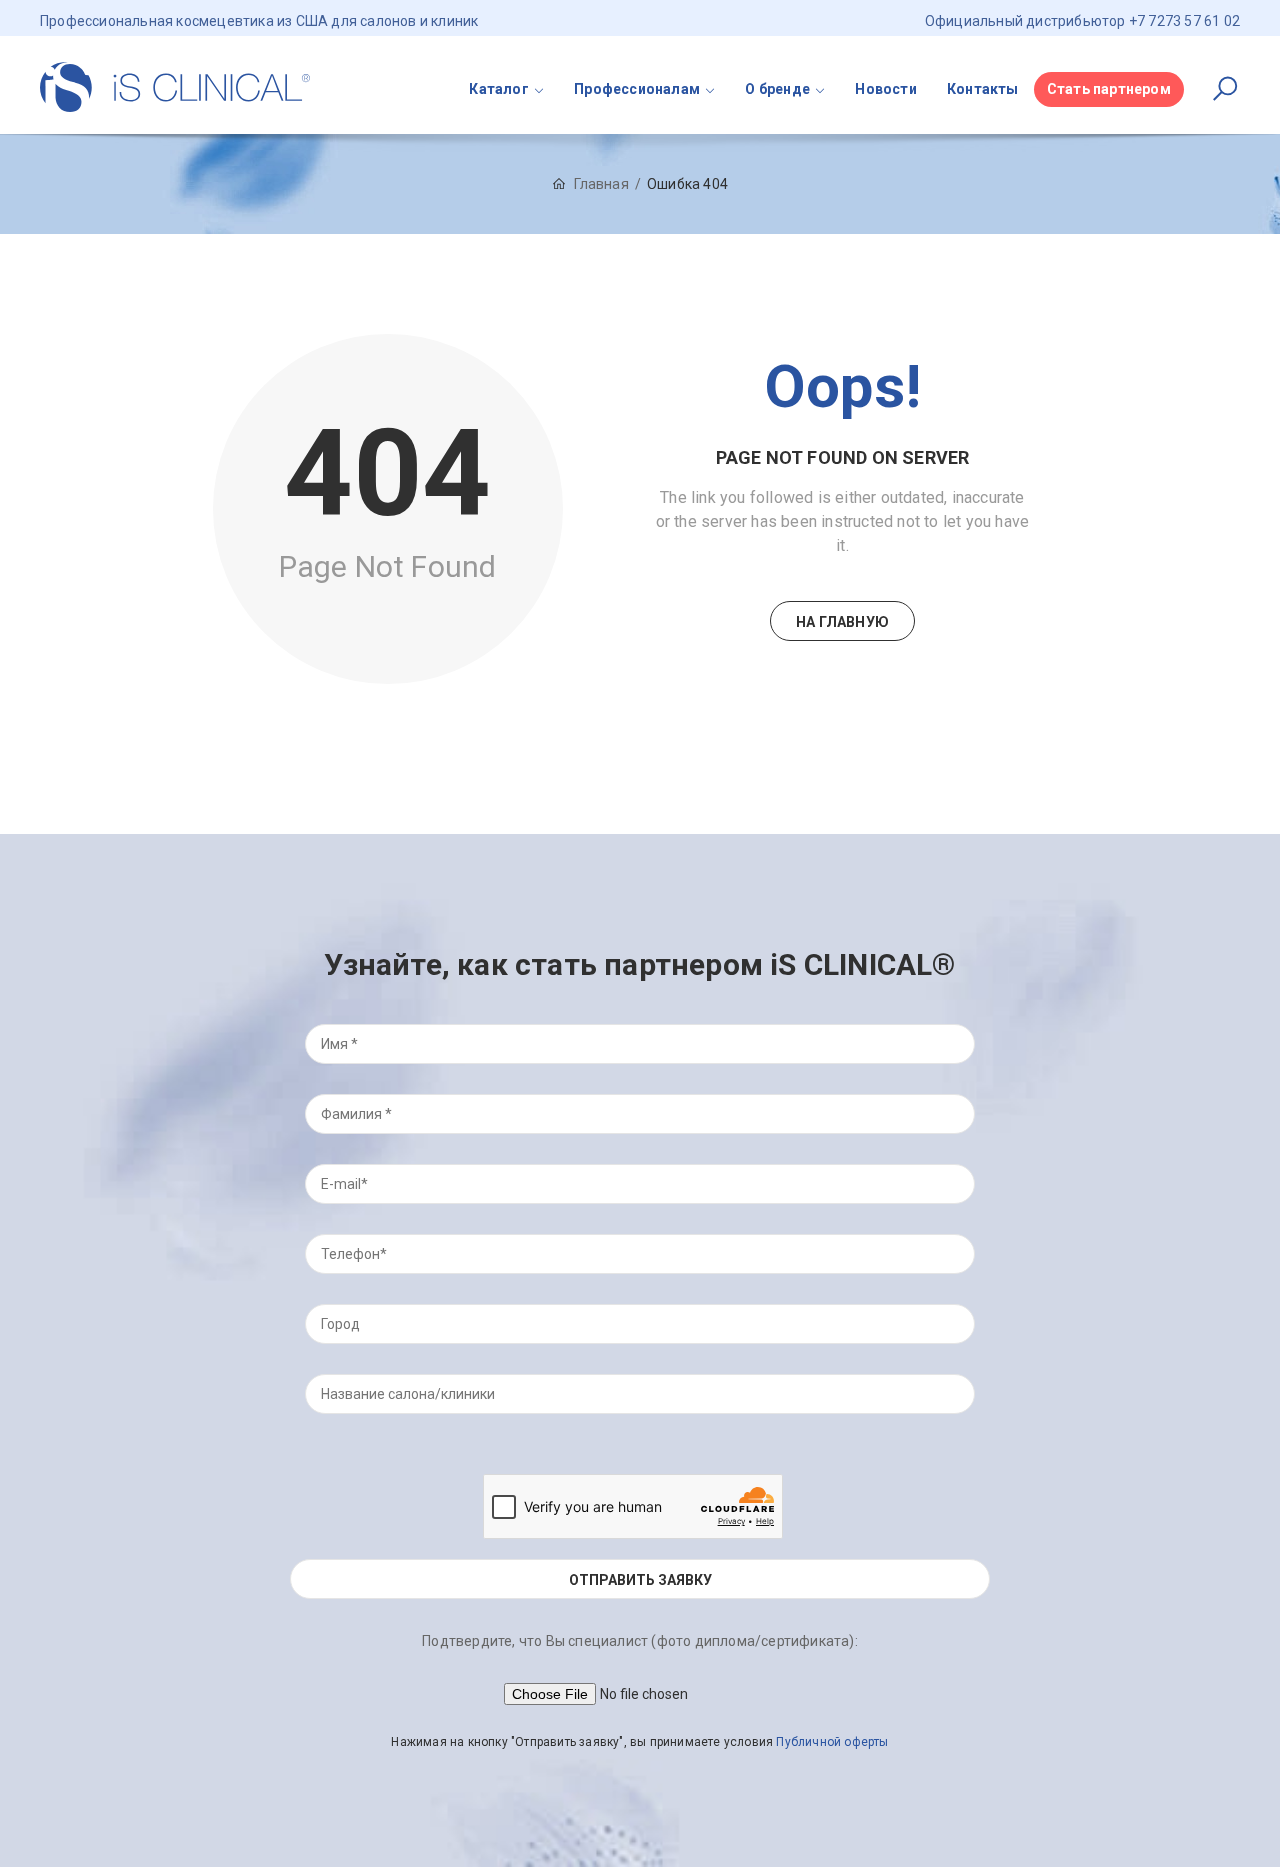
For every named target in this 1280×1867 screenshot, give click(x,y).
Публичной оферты (832, 1742)
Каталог (498, 89)
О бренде (777, 89)
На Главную (842, 622)
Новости (885, 89)
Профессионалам (637, 89)
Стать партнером (1109, 89)
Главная (601, 184)
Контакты (983, 89)
